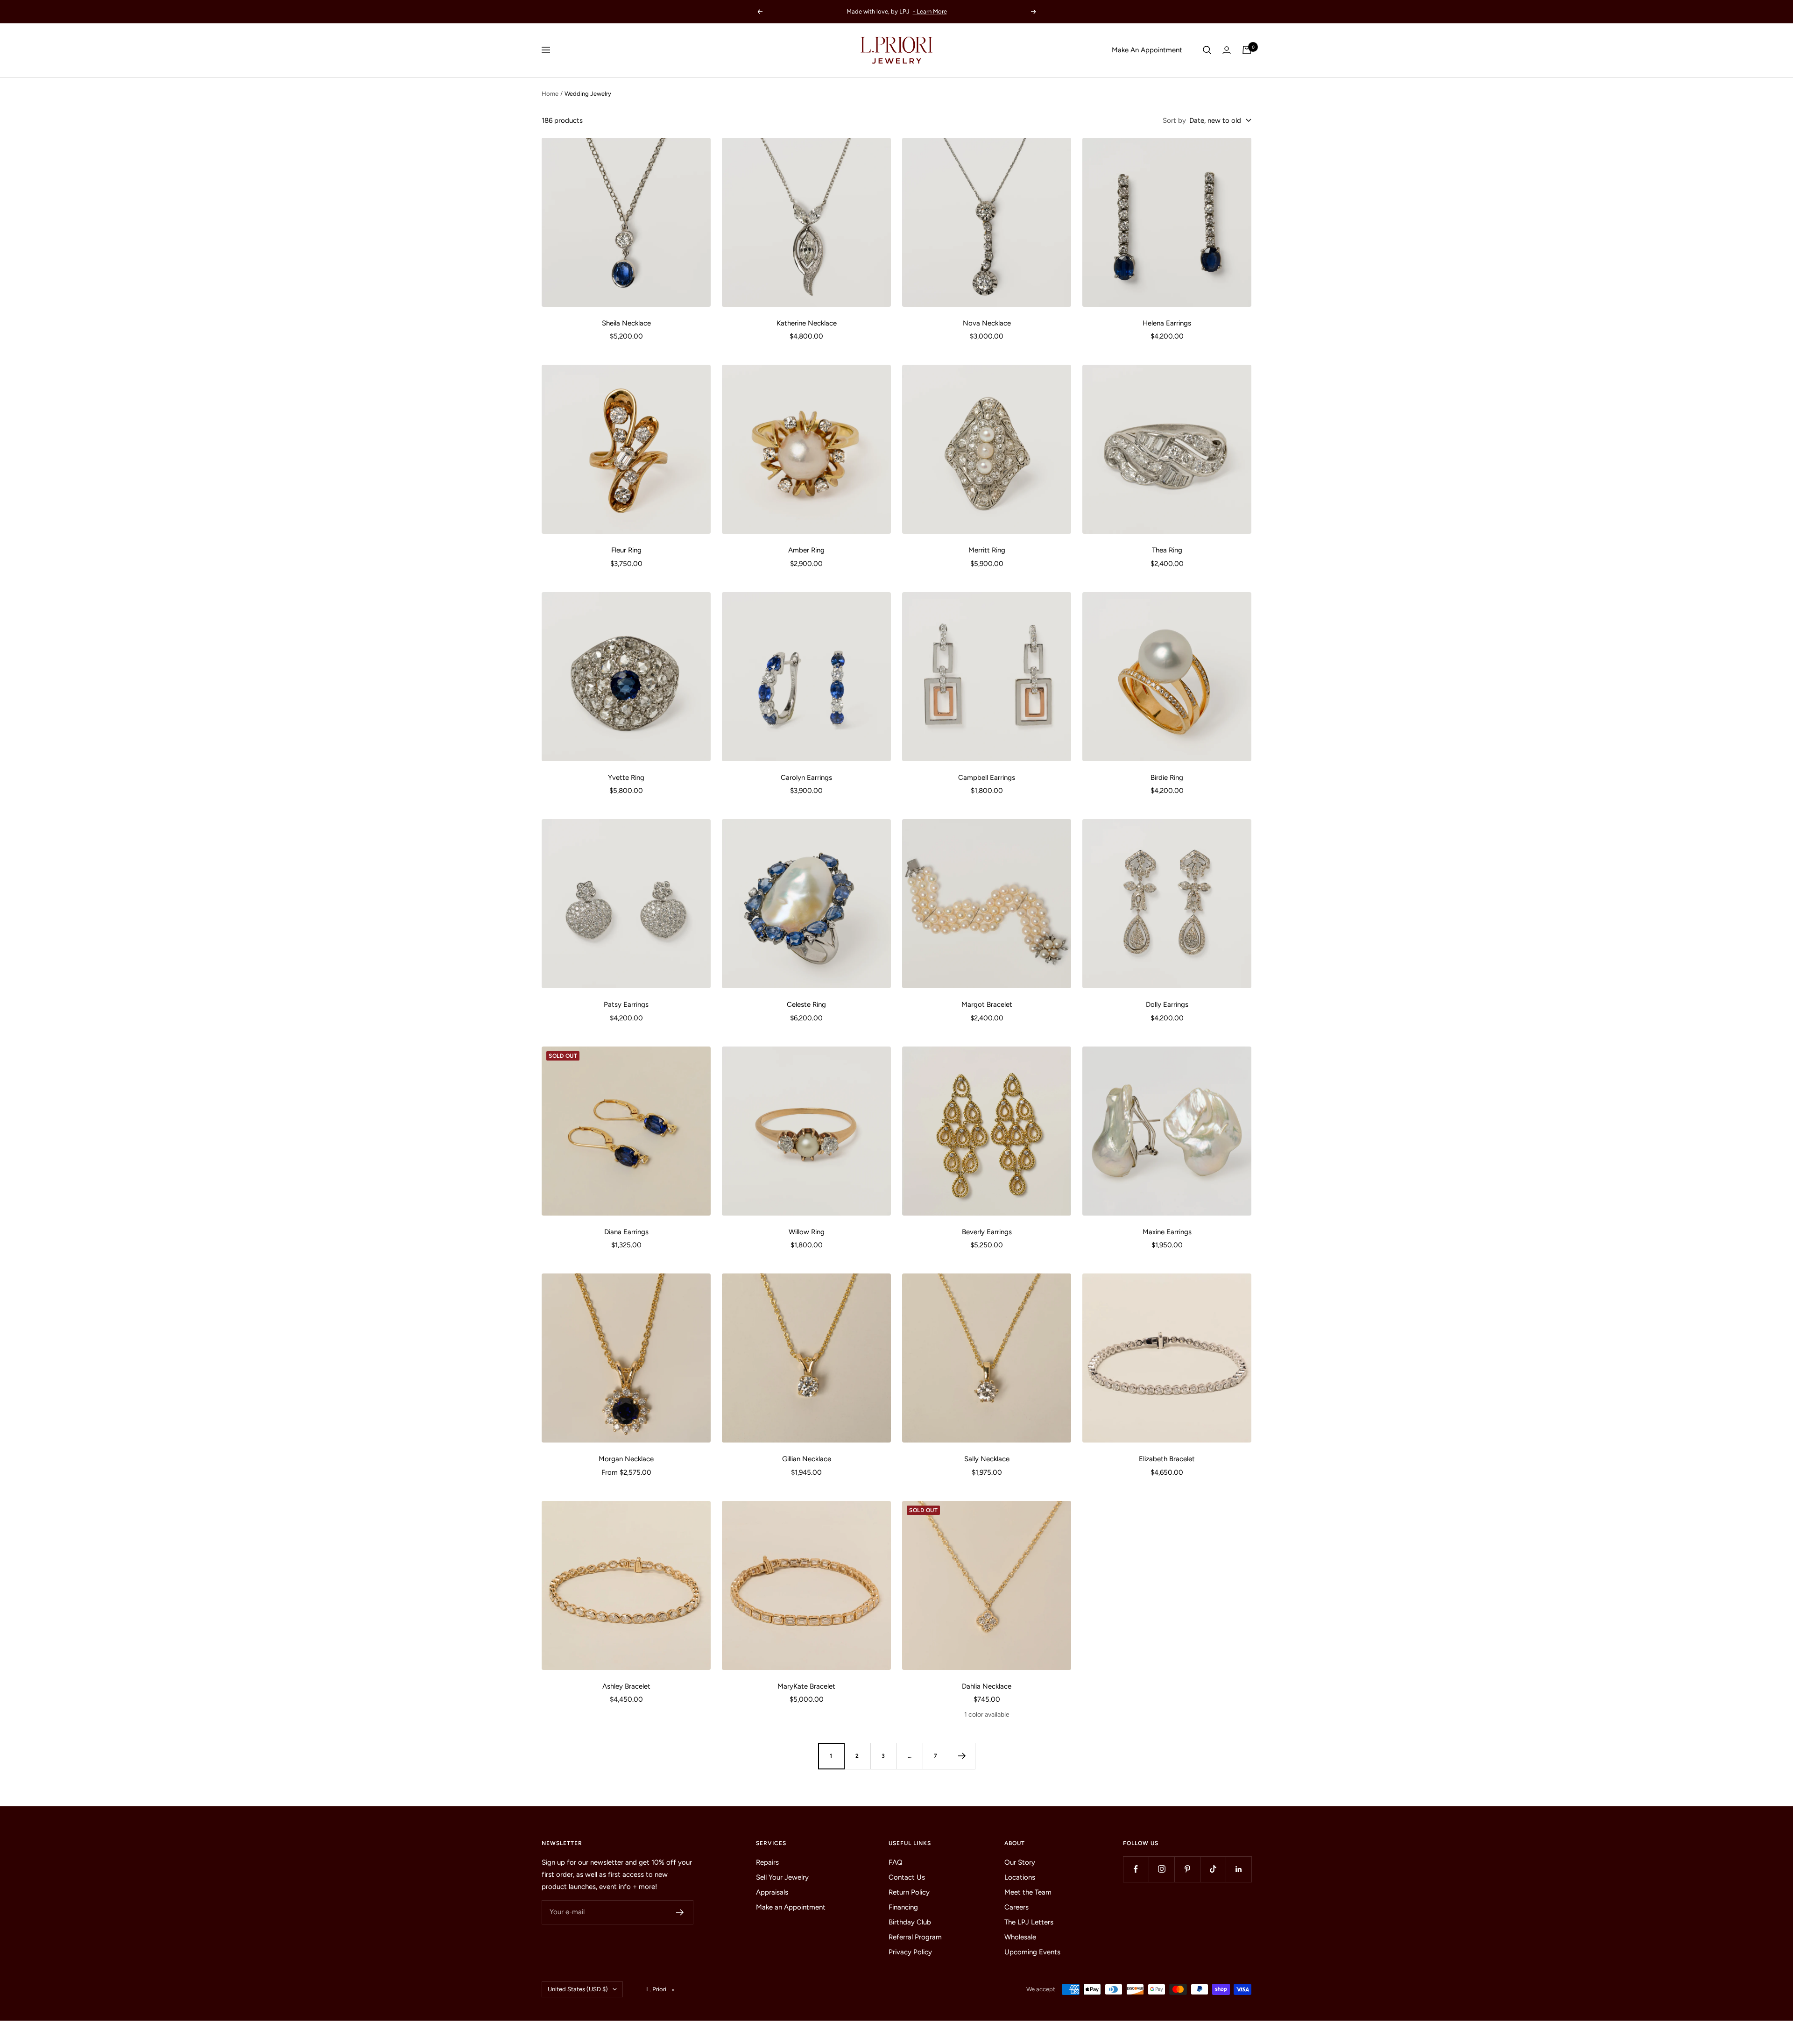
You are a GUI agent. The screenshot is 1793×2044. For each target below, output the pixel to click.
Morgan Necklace (626, 1459)
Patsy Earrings (626, 1004)
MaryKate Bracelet (806, 1686)
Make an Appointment (791, 1907)
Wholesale (1020, 1937)
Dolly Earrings (1167, 1004)
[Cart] (1247, 50)
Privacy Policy (910, 1952)
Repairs (767, 1862)
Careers (1017, 1907)
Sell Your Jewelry (782, 1877)
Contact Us (907, 1877)
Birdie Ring (1167, 778)
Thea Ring (1167, 550)
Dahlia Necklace (987, 1686)
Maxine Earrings (1167, 1232)
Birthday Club (910, 1922)
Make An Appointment (1147, 50)
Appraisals (772, 1892)
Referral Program (915, 1937)
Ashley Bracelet (626, 1686)
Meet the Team (1028, 1892)
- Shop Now (916, 11)
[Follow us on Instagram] (1161, 1869)
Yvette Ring (626, 778)
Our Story (1020, 1862)
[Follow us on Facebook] (1136, 1869)
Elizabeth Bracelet (1167, 1459)
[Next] (962, 1756)
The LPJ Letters (1029, 1922)
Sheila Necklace (626, 323)
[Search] (1207, 50)
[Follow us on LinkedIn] (1239, 1869)
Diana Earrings (626, 1232)
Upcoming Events (1032, 1952)
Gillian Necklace (807, 1459)
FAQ (896, 1862)
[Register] (680, 1912)
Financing (903, 1907)
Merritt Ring (987, 550)
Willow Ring (807, 1232)
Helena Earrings (1167, 323)
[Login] (1227, 50)
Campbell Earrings (987, 778)
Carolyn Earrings (806, 778)
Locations (1020, 1877)
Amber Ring (806, 550)
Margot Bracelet (987, 1004)
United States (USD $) (578, 1989)
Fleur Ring (626, 550)
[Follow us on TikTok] (1213, 1869)
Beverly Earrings (987, 1232)
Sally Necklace (987, 1459)
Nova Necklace (987, 323)
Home (550, 94)
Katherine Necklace (807, 323)
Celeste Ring (806, 1004)
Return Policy (909, 1892)
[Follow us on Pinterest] (1187, 1869)
